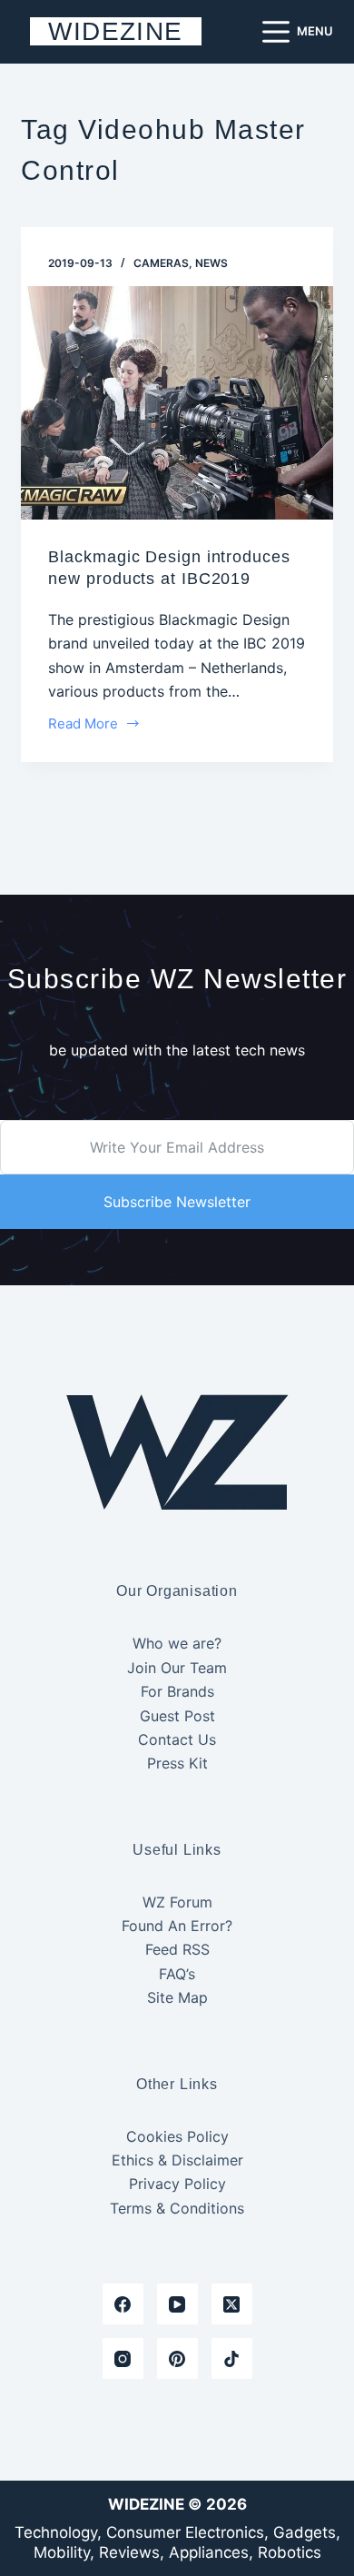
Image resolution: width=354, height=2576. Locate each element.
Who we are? (177, 1643)
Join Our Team (177, 1668)
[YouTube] (177, 2304)
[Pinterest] (177, 2358)
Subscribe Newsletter (177, 1202)
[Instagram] (123, 2358)
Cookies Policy (177, 2136)
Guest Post (177, 1716)
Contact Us (177, 1739)
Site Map (177, 1997)
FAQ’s (177, 1974)
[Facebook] (123, 2304)
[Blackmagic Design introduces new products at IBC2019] (177, 403)
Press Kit (177, 1763)
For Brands (177, 1691)
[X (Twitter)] (232, 2304)
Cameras (161, 263)
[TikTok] (232, 2358)
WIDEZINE (115, 31)
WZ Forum (177, 1902)
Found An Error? (177, 1926)
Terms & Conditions (177, 2208)
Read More (84, 725)
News (211, 263)
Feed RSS (177, 1949)
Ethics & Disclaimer (177, 2160)
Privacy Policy (177, 2184)
